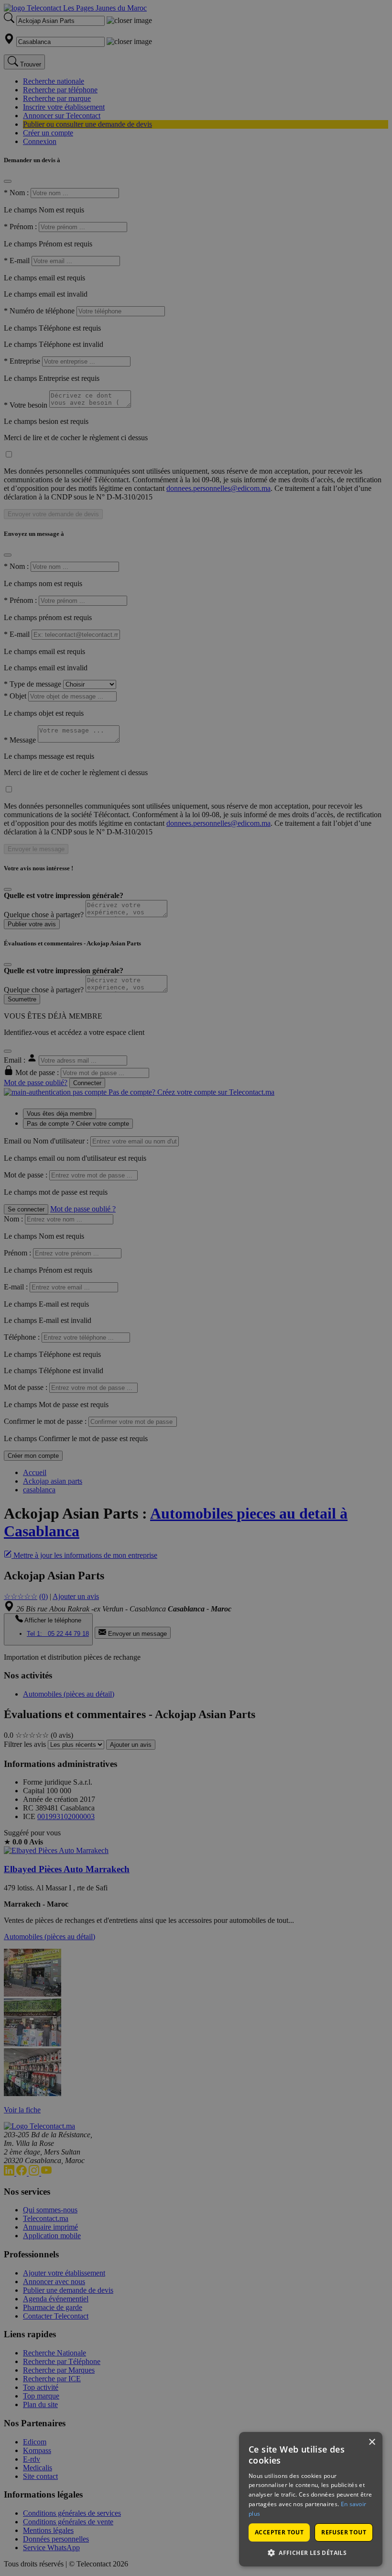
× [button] (372, 2442)
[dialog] (311, 2499)
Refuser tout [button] (344, 2532)
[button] (311, 2552)
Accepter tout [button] (279, 2532)
